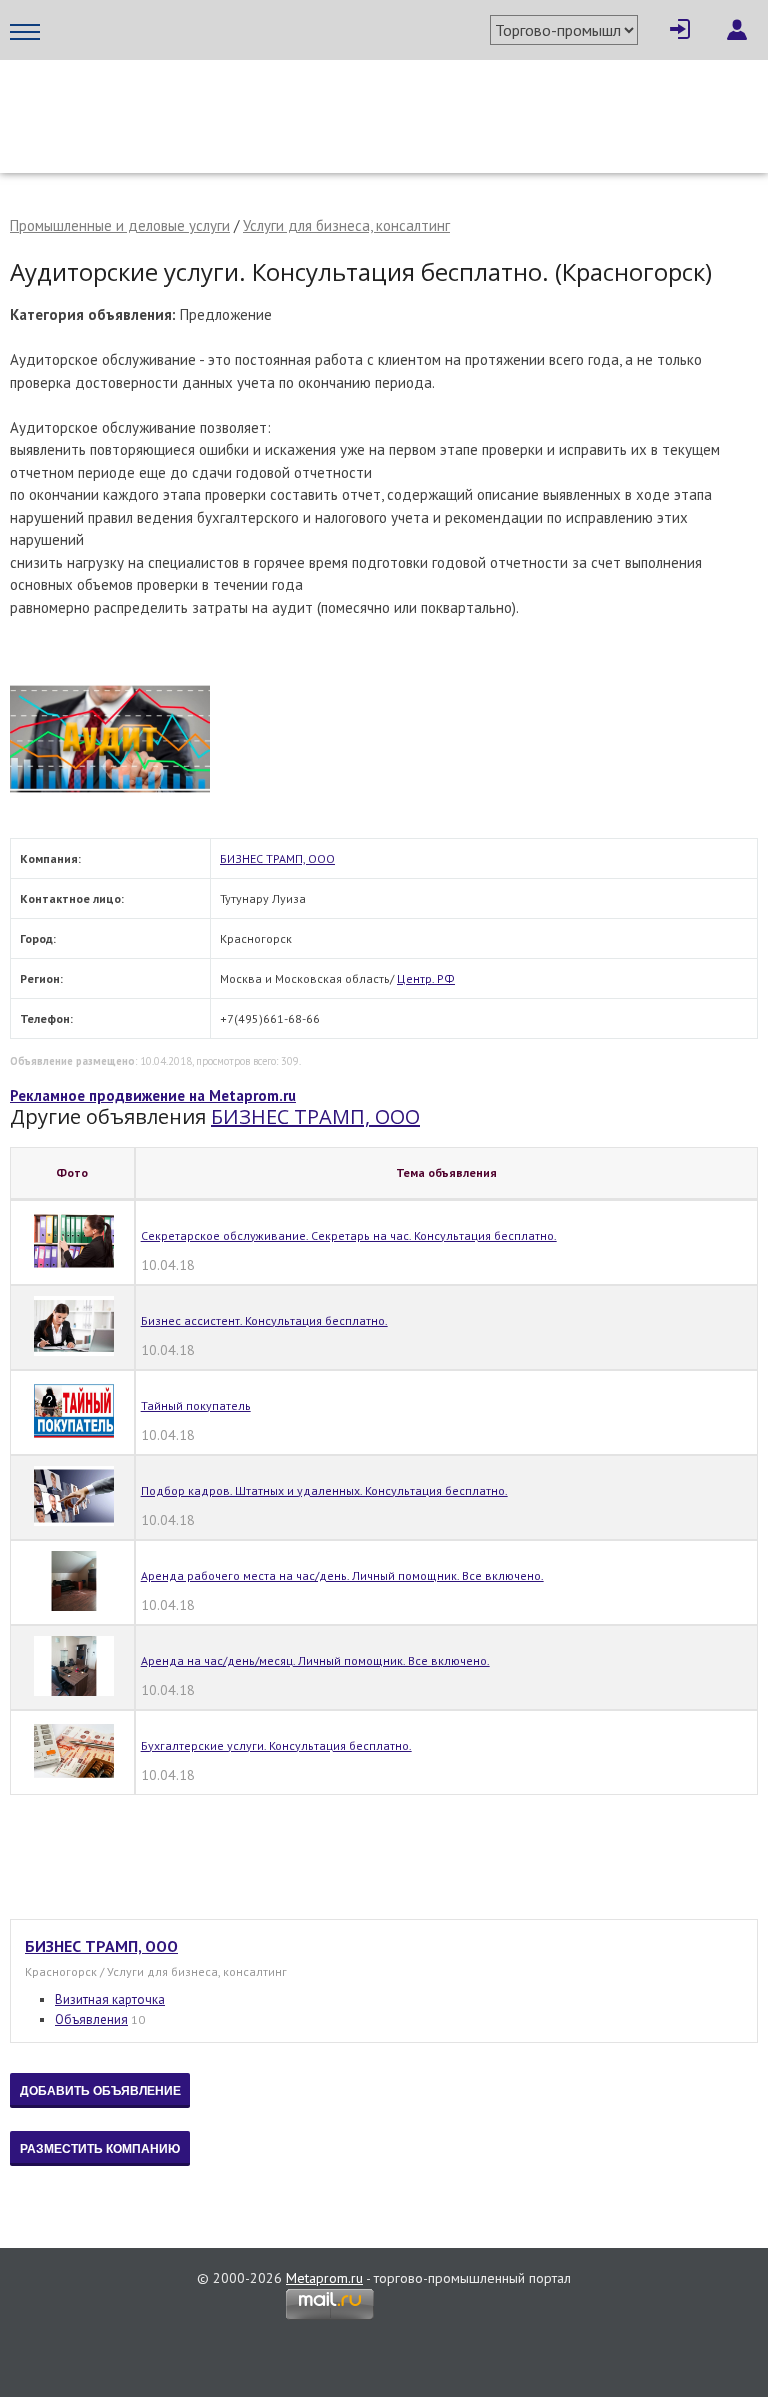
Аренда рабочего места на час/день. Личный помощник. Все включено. (342, 1575)
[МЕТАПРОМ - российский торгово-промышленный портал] (197, 100)
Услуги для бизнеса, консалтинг (346, 225)
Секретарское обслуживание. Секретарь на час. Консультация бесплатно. (349, 1235)
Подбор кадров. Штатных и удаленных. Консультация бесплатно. (324, 1490)
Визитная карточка (110, 1999)
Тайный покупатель (196, 1405)
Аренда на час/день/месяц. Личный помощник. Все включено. (315, 1660)
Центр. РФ (426, 978)
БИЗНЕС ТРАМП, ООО (277, 858)
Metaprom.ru (324, 2278)
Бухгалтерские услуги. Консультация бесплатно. (276, 1745)
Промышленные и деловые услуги (120, 225)
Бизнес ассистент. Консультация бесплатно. (264, 1320)
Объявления (91, 2019)
